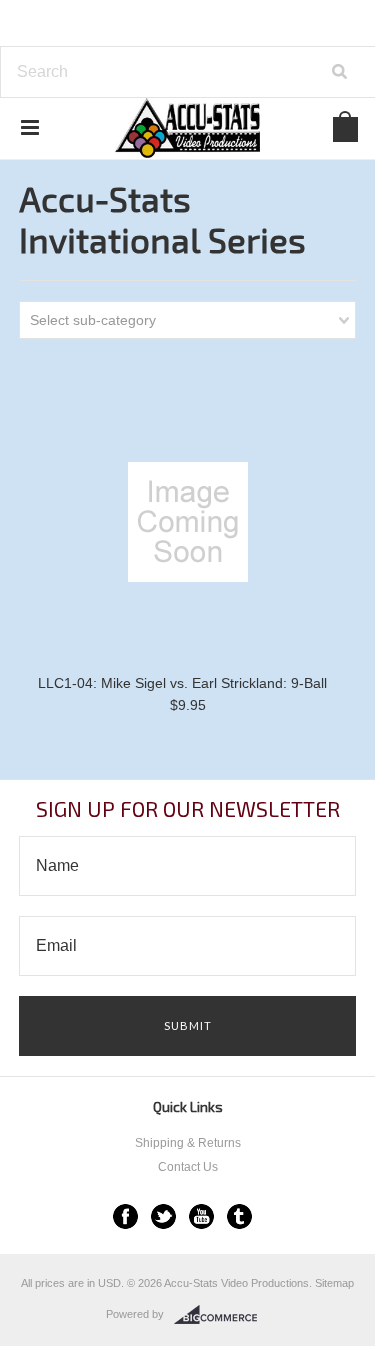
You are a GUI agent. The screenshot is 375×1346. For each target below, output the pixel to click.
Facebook (125, 1216)
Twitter (163, 1216)
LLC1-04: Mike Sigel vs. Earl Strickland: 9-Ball (182, 683)
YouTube (201, 1216)
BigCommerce (221, 1315)
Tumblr (239, 1216)
